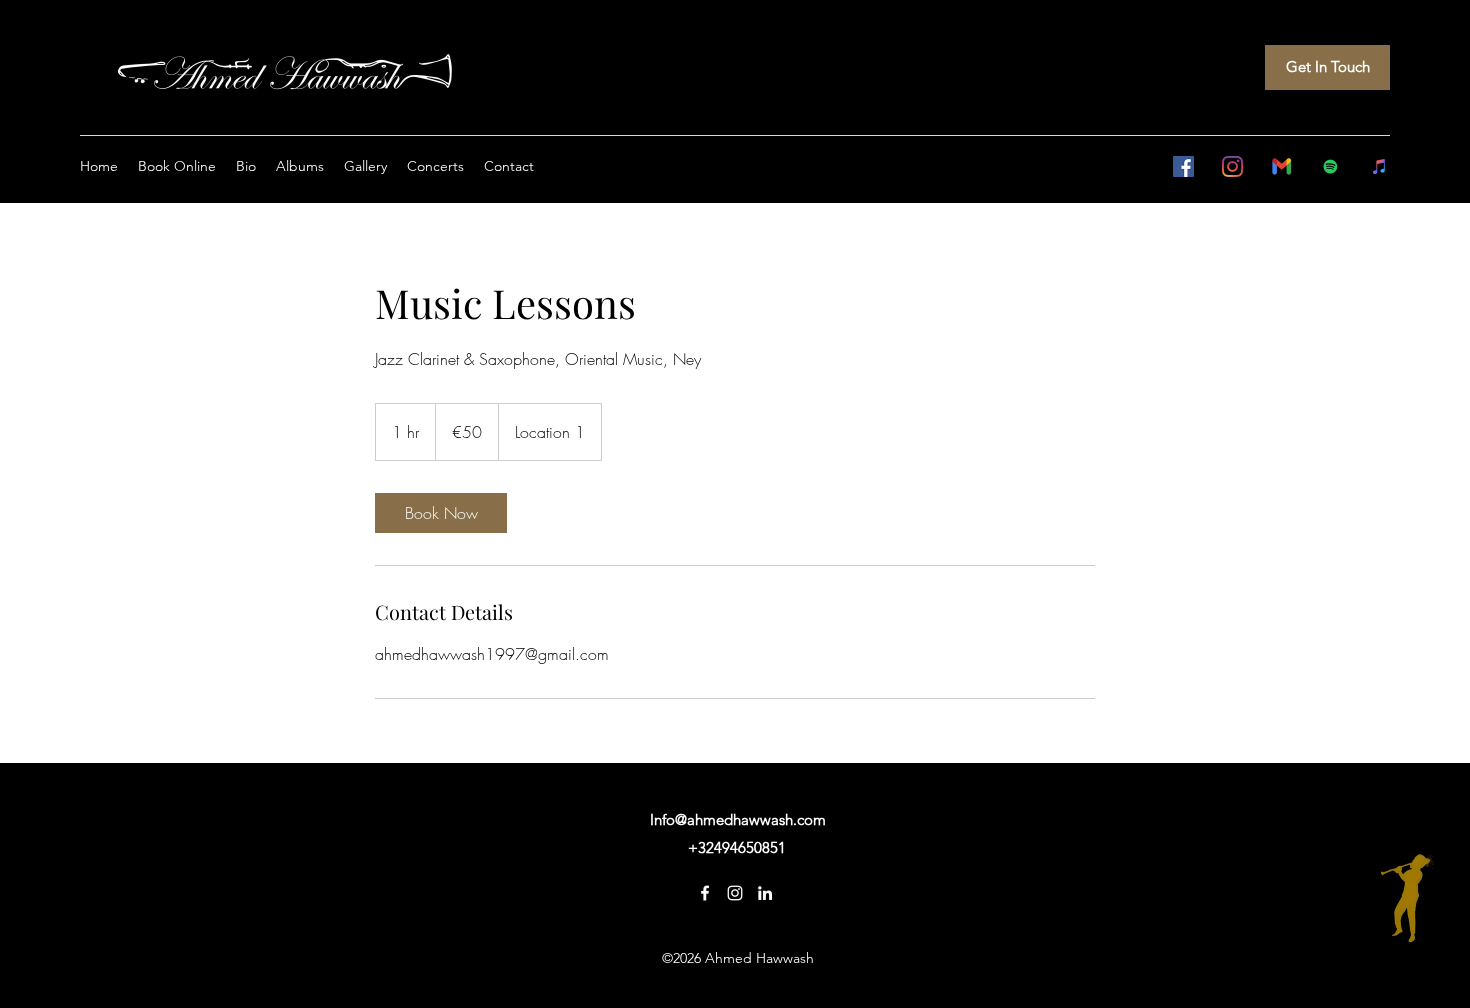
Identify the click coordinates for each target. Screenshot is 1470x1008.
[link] (441, 513)
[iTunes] (1379, 166)
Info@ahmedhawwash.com (738, 819)
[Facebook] (1183, 166)
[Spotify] (1330, 166)
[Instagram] (1232, 166)
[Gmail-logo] (1281, 166)
